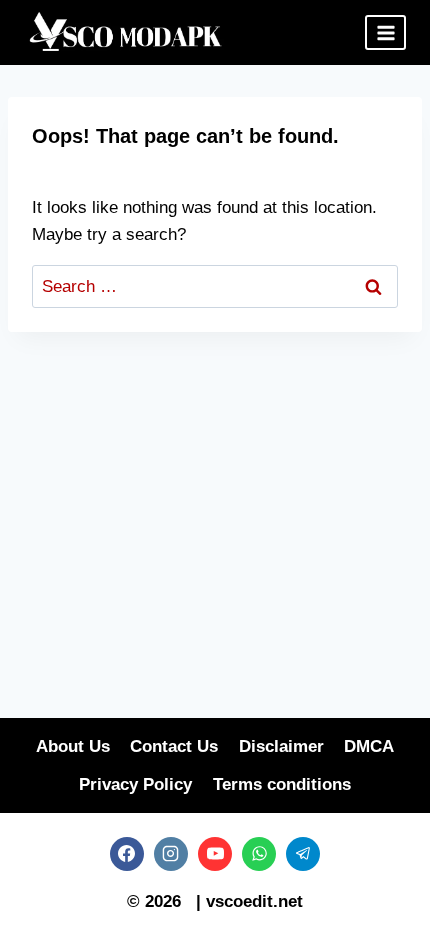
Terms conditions (282, 784)
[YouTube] (215, 854)
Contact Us (174, 746)
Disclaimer (281, 746)
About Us (73, 746)
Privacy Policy (135, 784)
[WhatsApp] (259, 854)
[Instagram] (171, 854)
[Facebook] (127, 854)
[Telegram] (303, 854)
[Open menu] (385, 32)
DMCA (369, 746)
